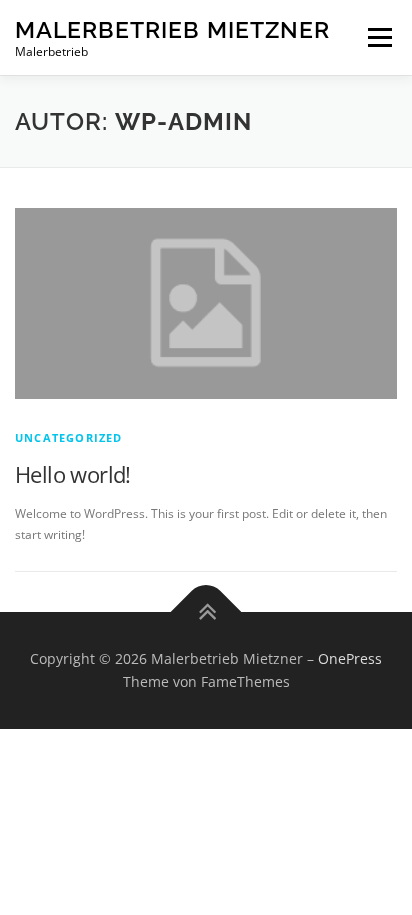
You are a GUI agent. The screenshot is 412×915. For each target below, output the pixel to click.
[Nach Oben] (206, 611)
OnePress (350, 658)
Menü (378, 37)
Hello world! (73, 474)
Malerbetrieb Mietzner (172, 29)
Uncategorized (69, 437)
